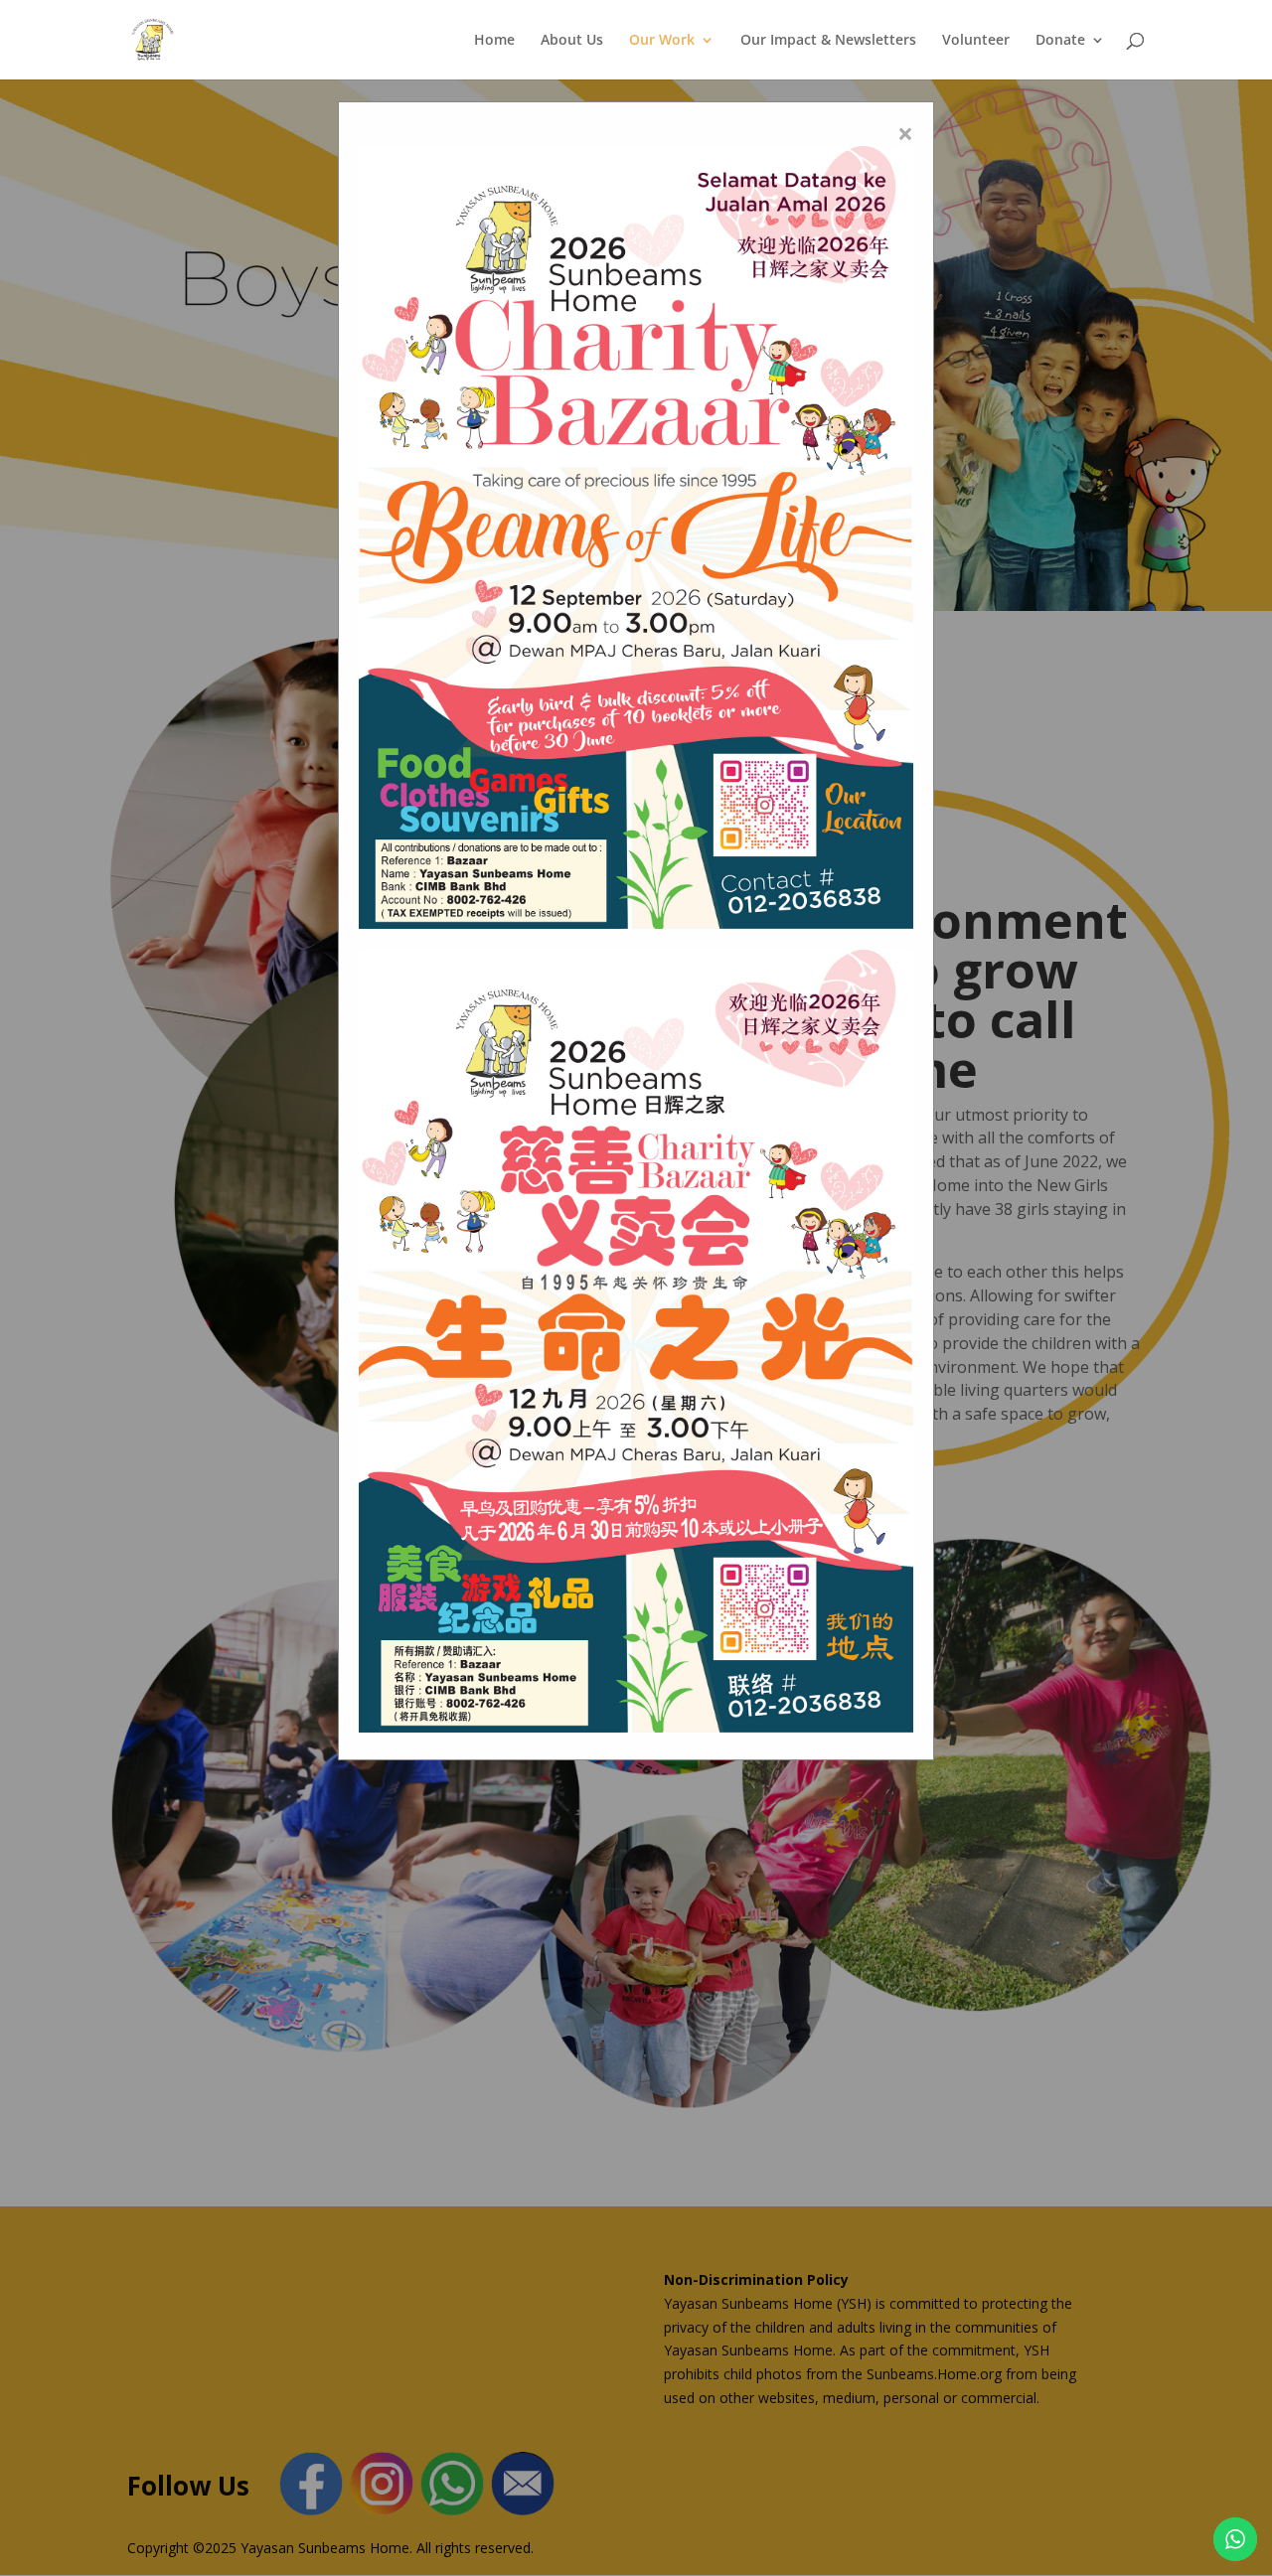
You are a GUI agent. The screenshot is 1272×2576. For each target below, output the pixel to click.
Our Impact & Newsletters (828, 41)
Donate (1060, 41)
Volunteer (976, 41)
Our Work (662, 41)
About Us (572, 41)
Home (494, 41)
